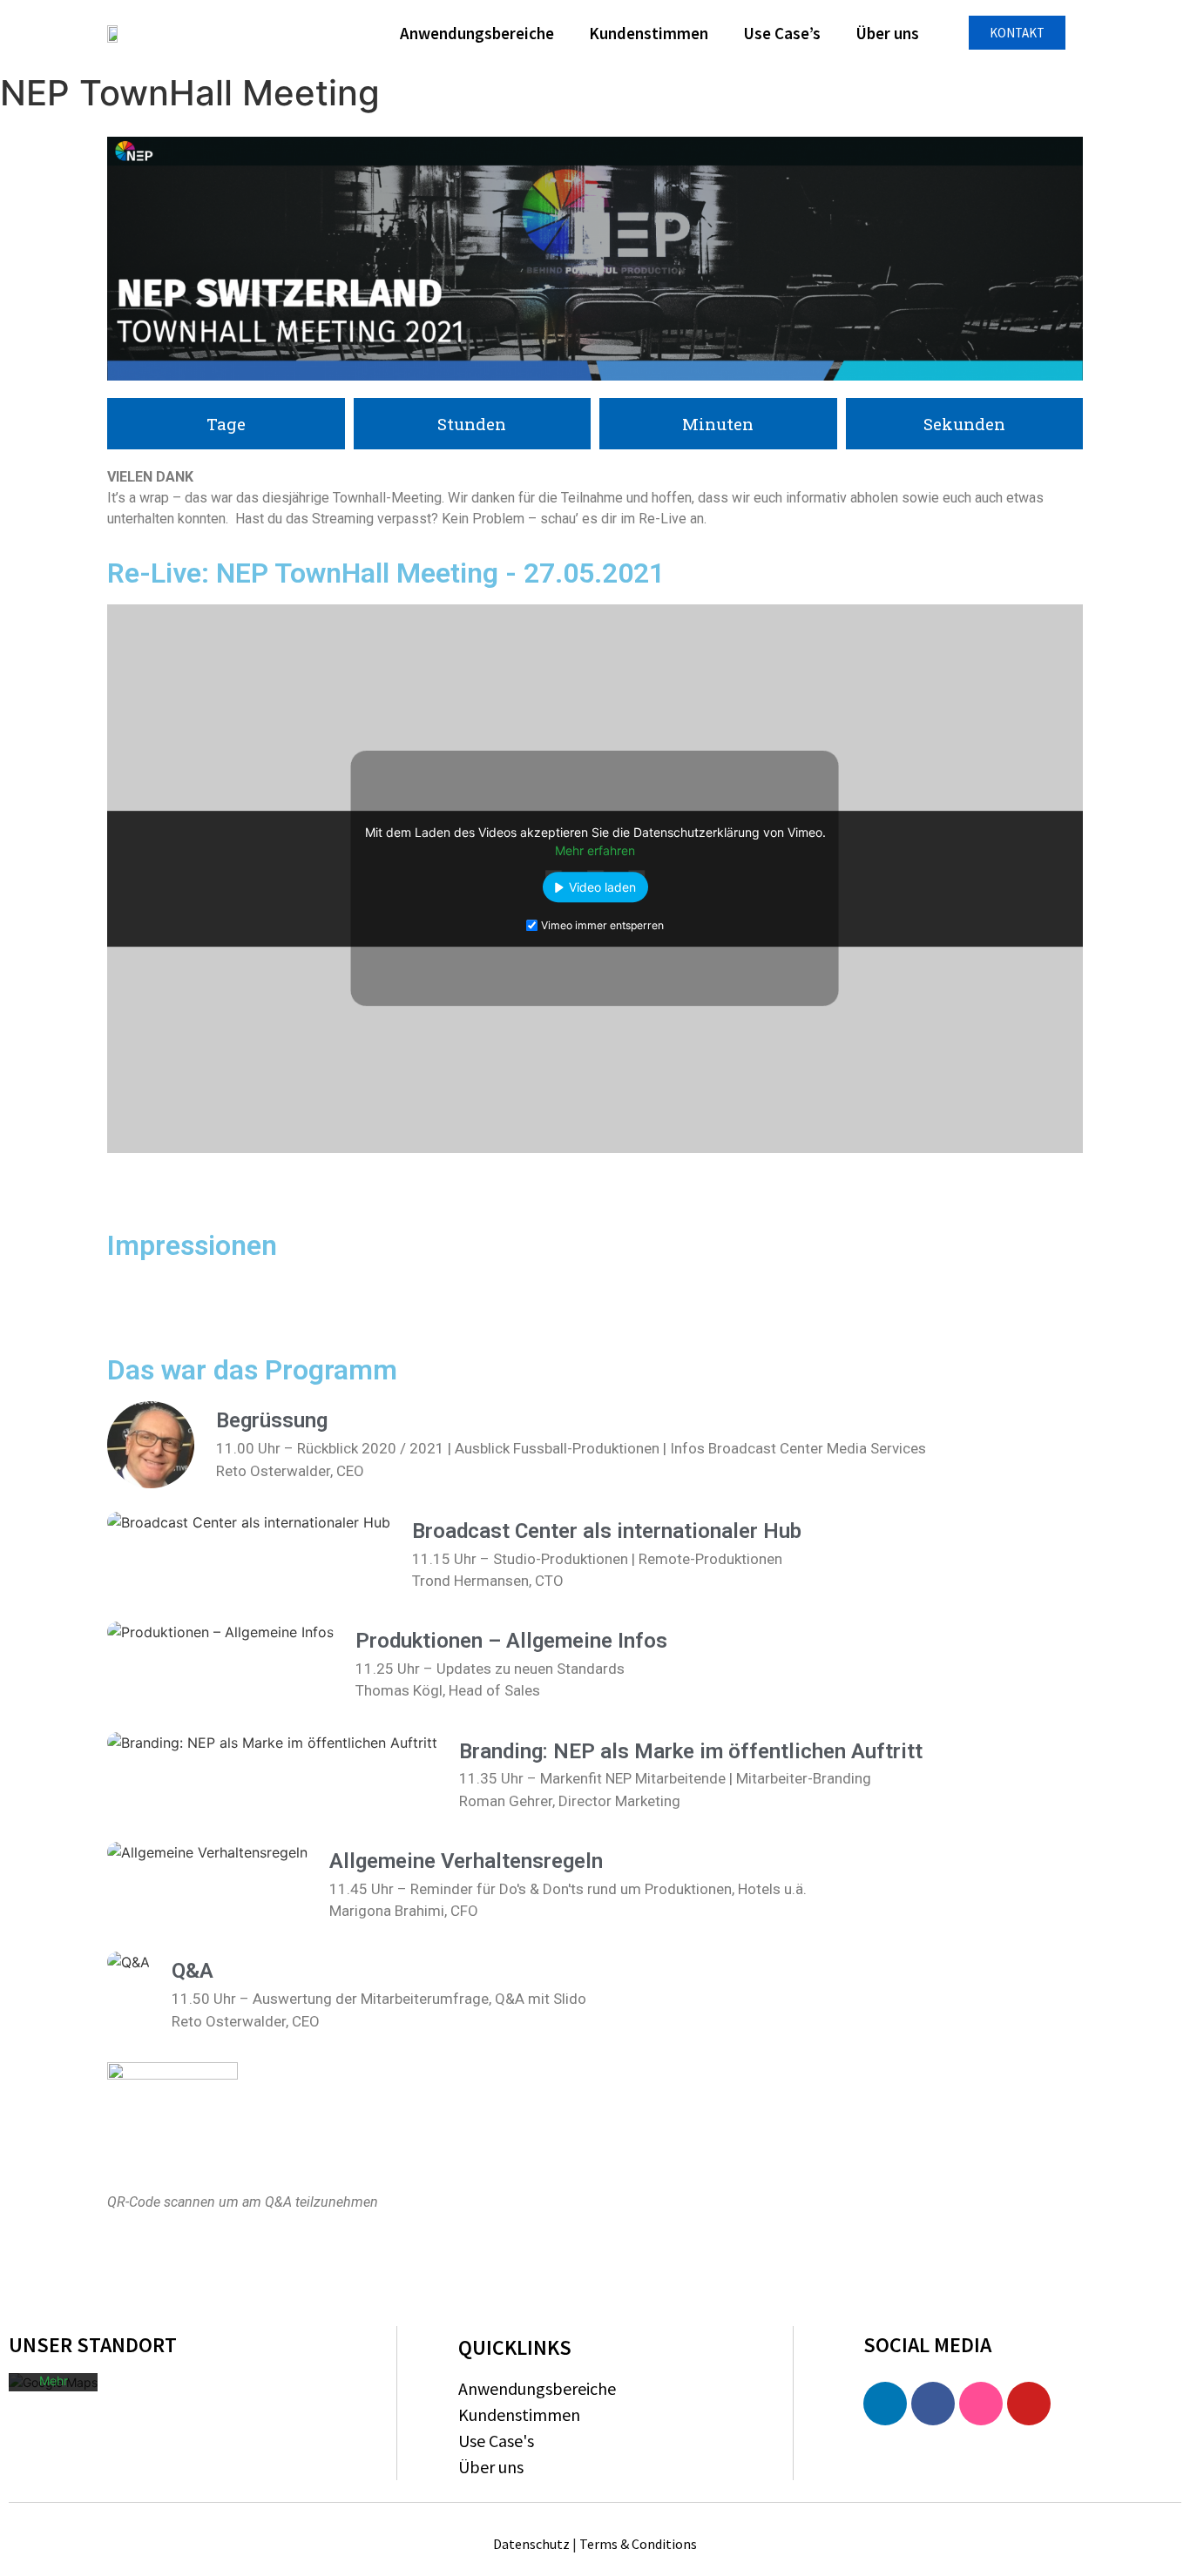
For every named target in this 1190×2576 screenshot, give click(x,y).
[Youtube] (1029, 2404)
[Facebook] (933, 2404)
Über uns (887, 33)
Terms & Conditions (638, 2544)
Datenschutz (531, 2544)
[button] (1017, 33)
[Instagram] (981, 2404)
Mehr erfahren (595, 851)
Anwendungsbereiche (477, 33)
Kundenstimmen (649, 33)
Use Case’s (782, 33)
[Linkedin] (885, 2404)
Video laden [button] (602, 888)
